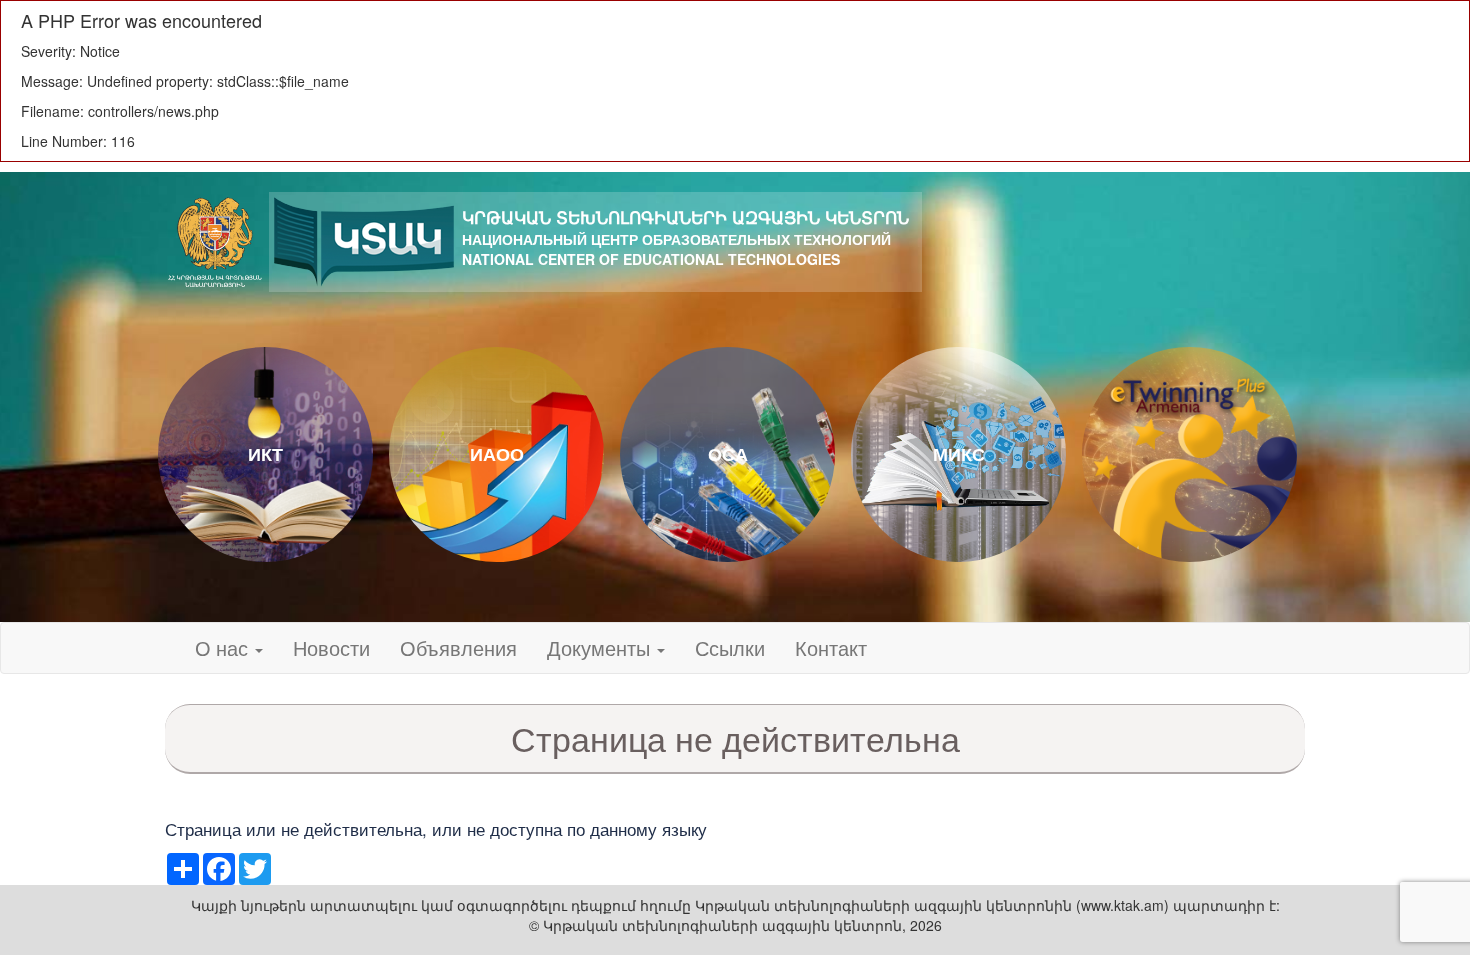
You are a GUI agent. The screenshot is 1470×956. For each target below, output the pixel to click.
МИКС (959, 454)
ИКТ (265, 454)
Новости (331, 647)
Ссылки (730, 647)
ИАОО (497, 454)
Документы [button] (601, 647)
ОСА (728, 454)
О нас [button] (224, 647)
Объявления (458, 647)
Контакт (831, 647)
